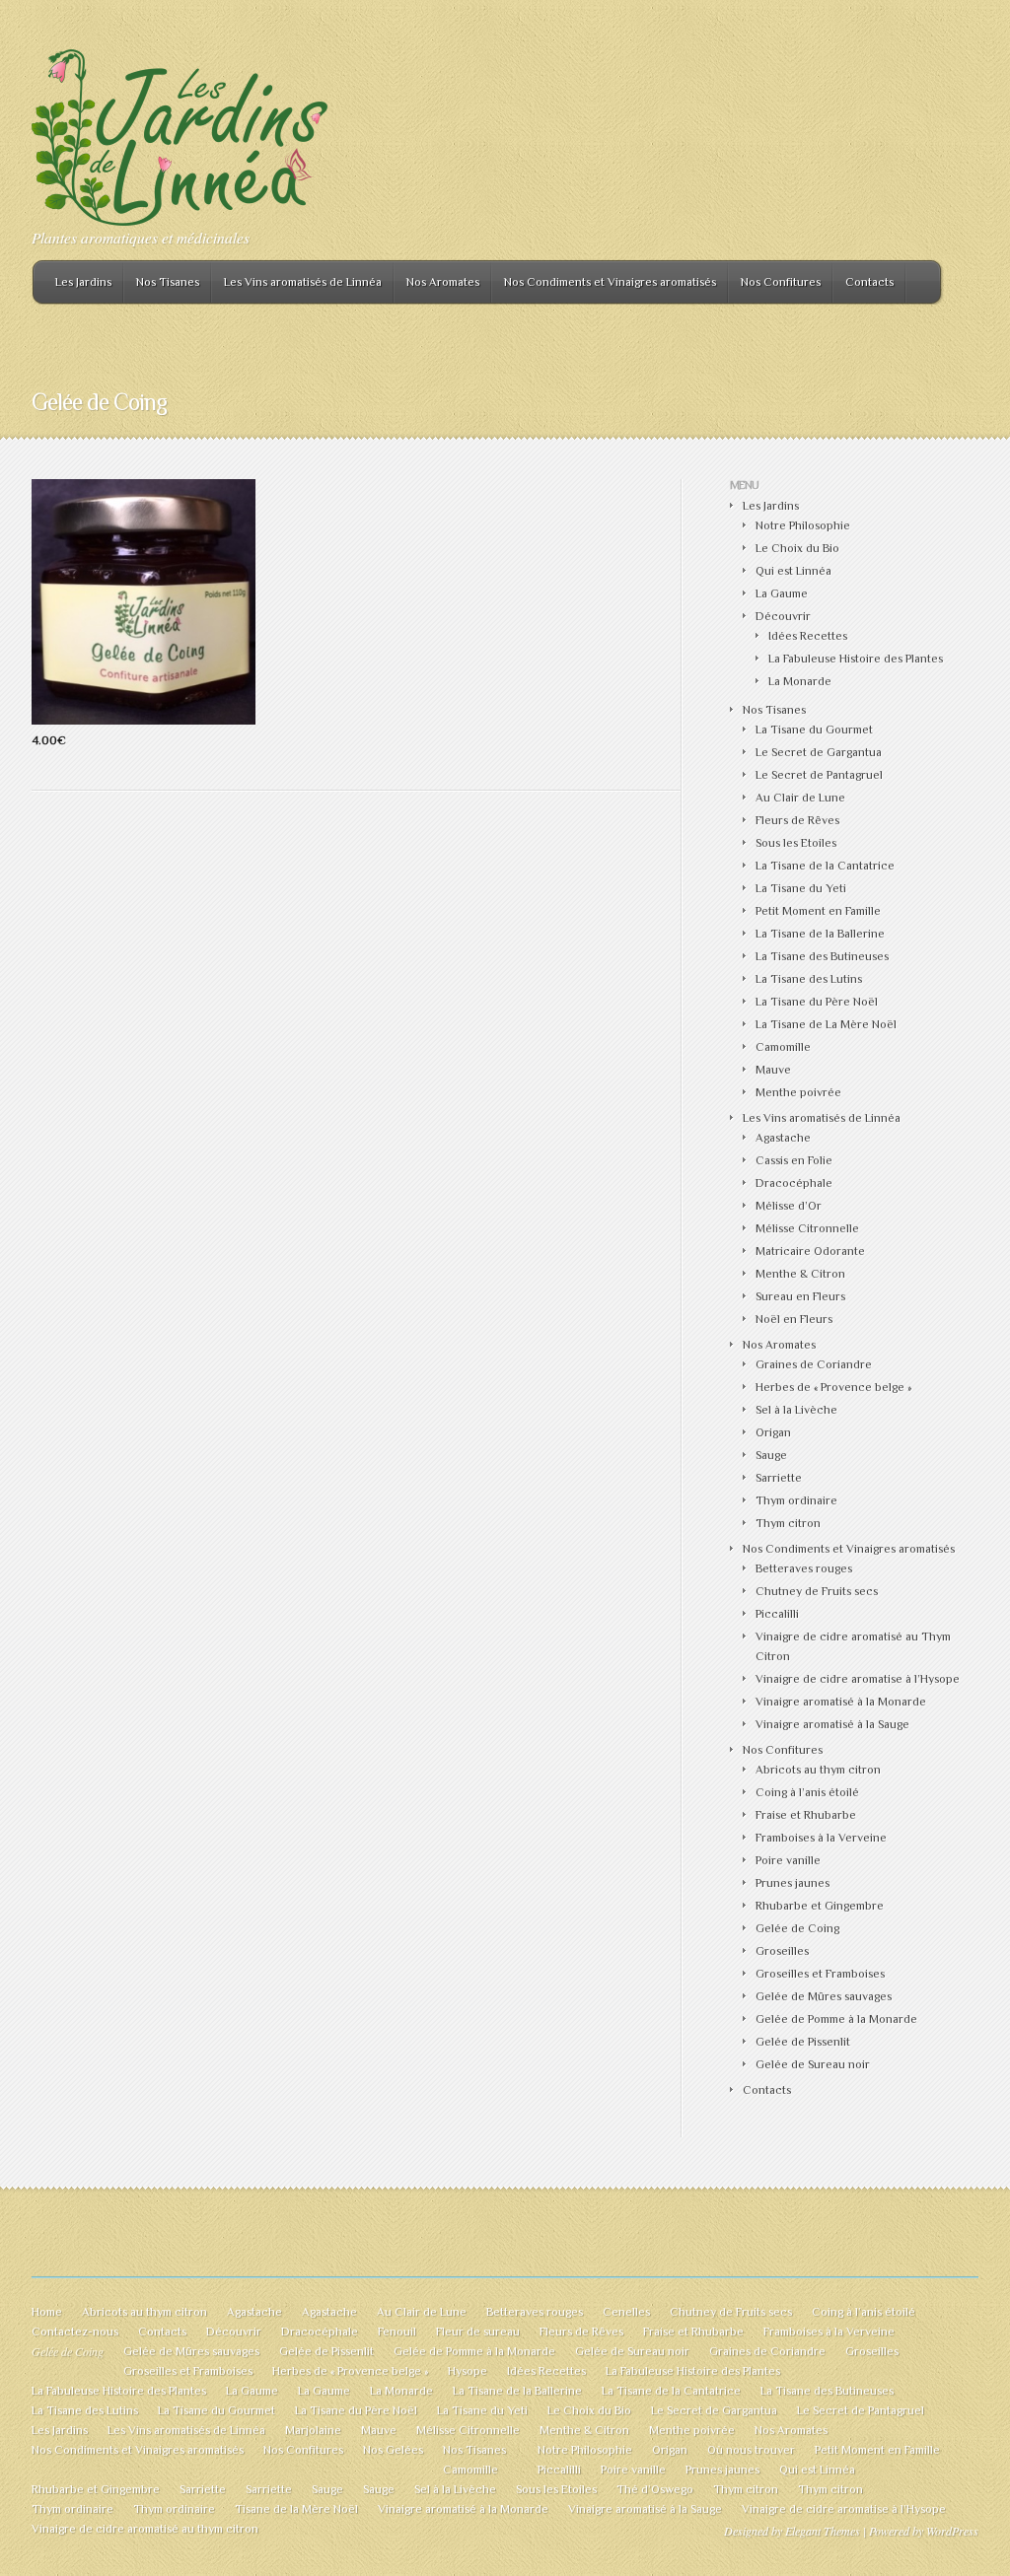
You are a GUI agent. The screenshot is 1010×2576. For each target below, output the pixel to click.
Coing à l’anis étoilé (807, 1792)
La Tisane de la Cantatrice (825, 866)
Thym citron (788, 1523)
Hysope (468, 2371)
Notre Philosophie (803, 525)
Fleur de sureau (478, 2332)
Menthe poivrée (798, 1092)
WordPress (952, 2531)
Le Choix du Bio (797, 548)
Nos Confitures (781, 282)
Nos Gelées (393, 2450)
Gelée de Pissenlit (803, 2042)
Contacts (869, 282)
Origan (773, 1432)
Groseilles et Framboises (820, 1974)
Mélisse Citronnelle (807, 1228)
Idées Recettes (808, 636)
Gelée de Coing (797, 1928)
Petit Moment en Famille (818, 911)
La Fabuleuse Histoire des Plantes (856, 659)
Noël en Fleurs (794, 1319)
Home (47, 2312)
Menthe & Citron (800, 1274)
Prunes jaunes (793, 1883)
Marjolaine (313, 2430)
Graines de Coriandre (814, 1364)
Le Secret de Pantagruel (819, 775)
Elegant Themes (823, 2531)
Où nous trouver (751, 2450)
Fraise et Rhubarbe (806, 1815)
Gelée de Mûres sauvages (824, 1996)
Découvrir (783, 616)
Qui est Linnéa (794, 571)
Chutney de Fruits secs (817, 1591)
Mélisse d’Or (789, 1206)
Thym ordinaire (796, 1500)
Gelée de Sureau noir (813, 2064)
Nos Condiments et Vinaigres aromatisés (610, 282)
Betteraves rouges (804, 1568)
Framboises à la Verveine (821, 1838)
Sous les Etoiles (796, 843)
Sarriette (779, 1478)
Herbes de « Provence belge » (833, 1387)
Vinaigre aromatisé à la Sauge (832, 1724)
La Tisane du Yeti (801, 888)
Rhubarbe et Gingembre (820, 1906)
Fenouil (397, 2332)
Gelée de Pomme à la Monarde (836, 2019)
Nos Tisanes (168, 282)
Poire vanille (788, 1860)
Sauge (771, 1455)
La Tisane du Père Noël (817, 1002)
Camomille (783, 1047)
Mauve (773, 1070)
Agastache (783, 1138)
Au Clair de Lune (800, 798)
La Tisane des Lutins (809, 979)
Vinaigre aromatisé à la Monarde (841, 1702)
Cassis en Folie (794, 1160)
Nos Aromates (443, 282)
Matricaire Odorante (810, 1251)
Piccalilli (777, 1614)
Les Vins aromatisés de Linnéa (303, 282)
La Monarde (800, 681)
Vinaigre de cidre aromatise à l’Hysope (858, 1679)
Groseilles (782, 1951)
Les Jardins (83, 282)
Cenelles (626, 2312)
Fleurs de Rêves (797, 820)
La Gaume (782, 593)
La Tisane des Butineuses (822, 956)
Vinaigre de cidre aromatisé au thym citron (145, 2529)
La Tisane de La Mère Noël (826, 1024)
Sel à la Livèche (796, 1410)
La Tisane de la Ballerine (820, 934)
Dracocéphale (794, 1183)
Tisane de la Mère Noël (296, 2509)
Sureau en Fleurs (800, 1296)
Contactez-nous (75, 2332)
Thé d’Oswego (655, 2489)
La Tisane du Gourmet (814, 730)
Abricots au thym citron (818, 1770)
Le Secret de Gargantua (819, 752)
